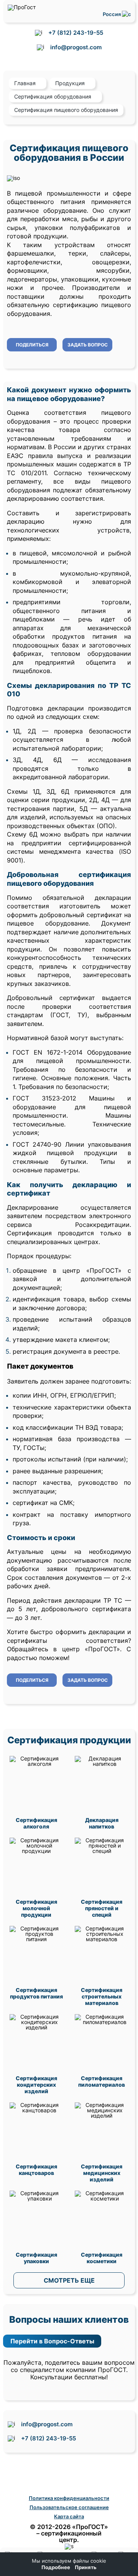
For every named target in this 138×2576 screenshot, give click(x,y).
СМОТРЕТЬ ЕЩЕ (69, 2280)
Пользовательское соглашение (69, 2507)
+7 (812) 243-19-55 (76, 33)
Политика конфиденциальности (69, 2498)
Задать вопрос (88, 345)
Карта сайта (69, 2516)
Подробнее (56, 2567)
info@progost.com (76, 47)
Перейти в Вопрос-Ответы (52, 2341)
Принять (86, 2567)
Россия (112, 14)
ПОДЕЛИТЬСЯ (32, 345)
